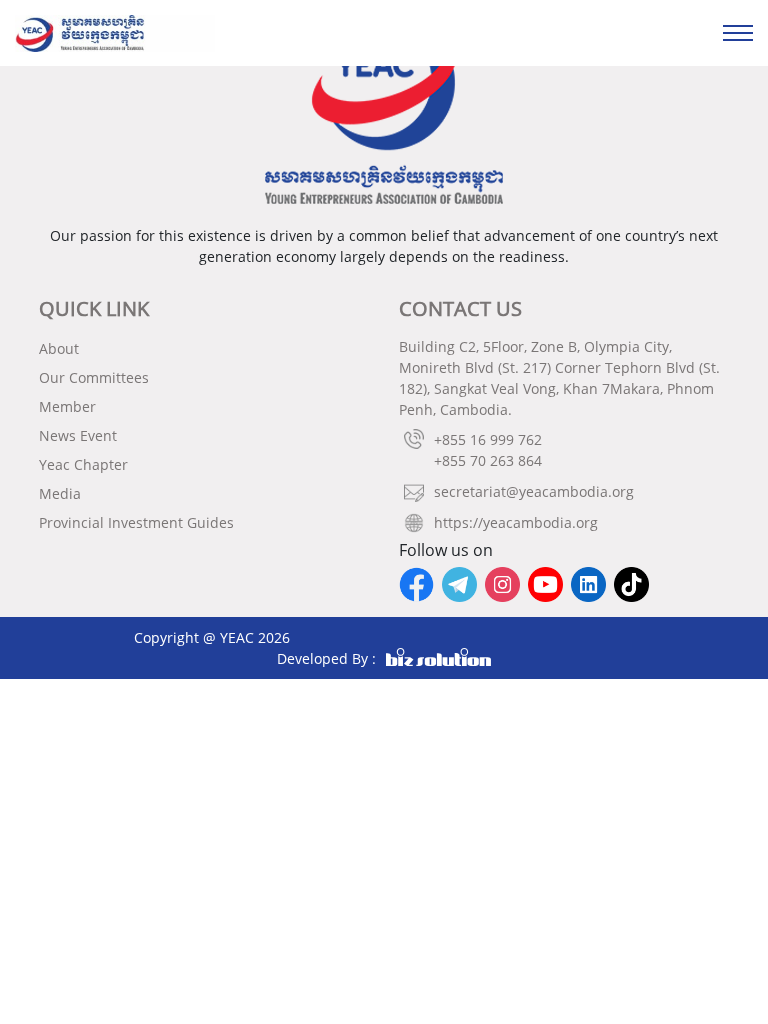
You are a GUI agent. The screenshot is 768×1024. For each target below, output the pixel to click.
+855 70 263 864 (488, 460)
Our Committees (94, 377)
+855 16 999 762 (488, 439)
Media (60, 493)
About (59, 348)
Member (67, 406)
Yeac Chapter (83, 464)
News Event (78, 435)
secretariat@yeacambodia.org (534, 491)
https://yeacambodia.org (516, 522)
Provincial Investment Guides (136, 522)
